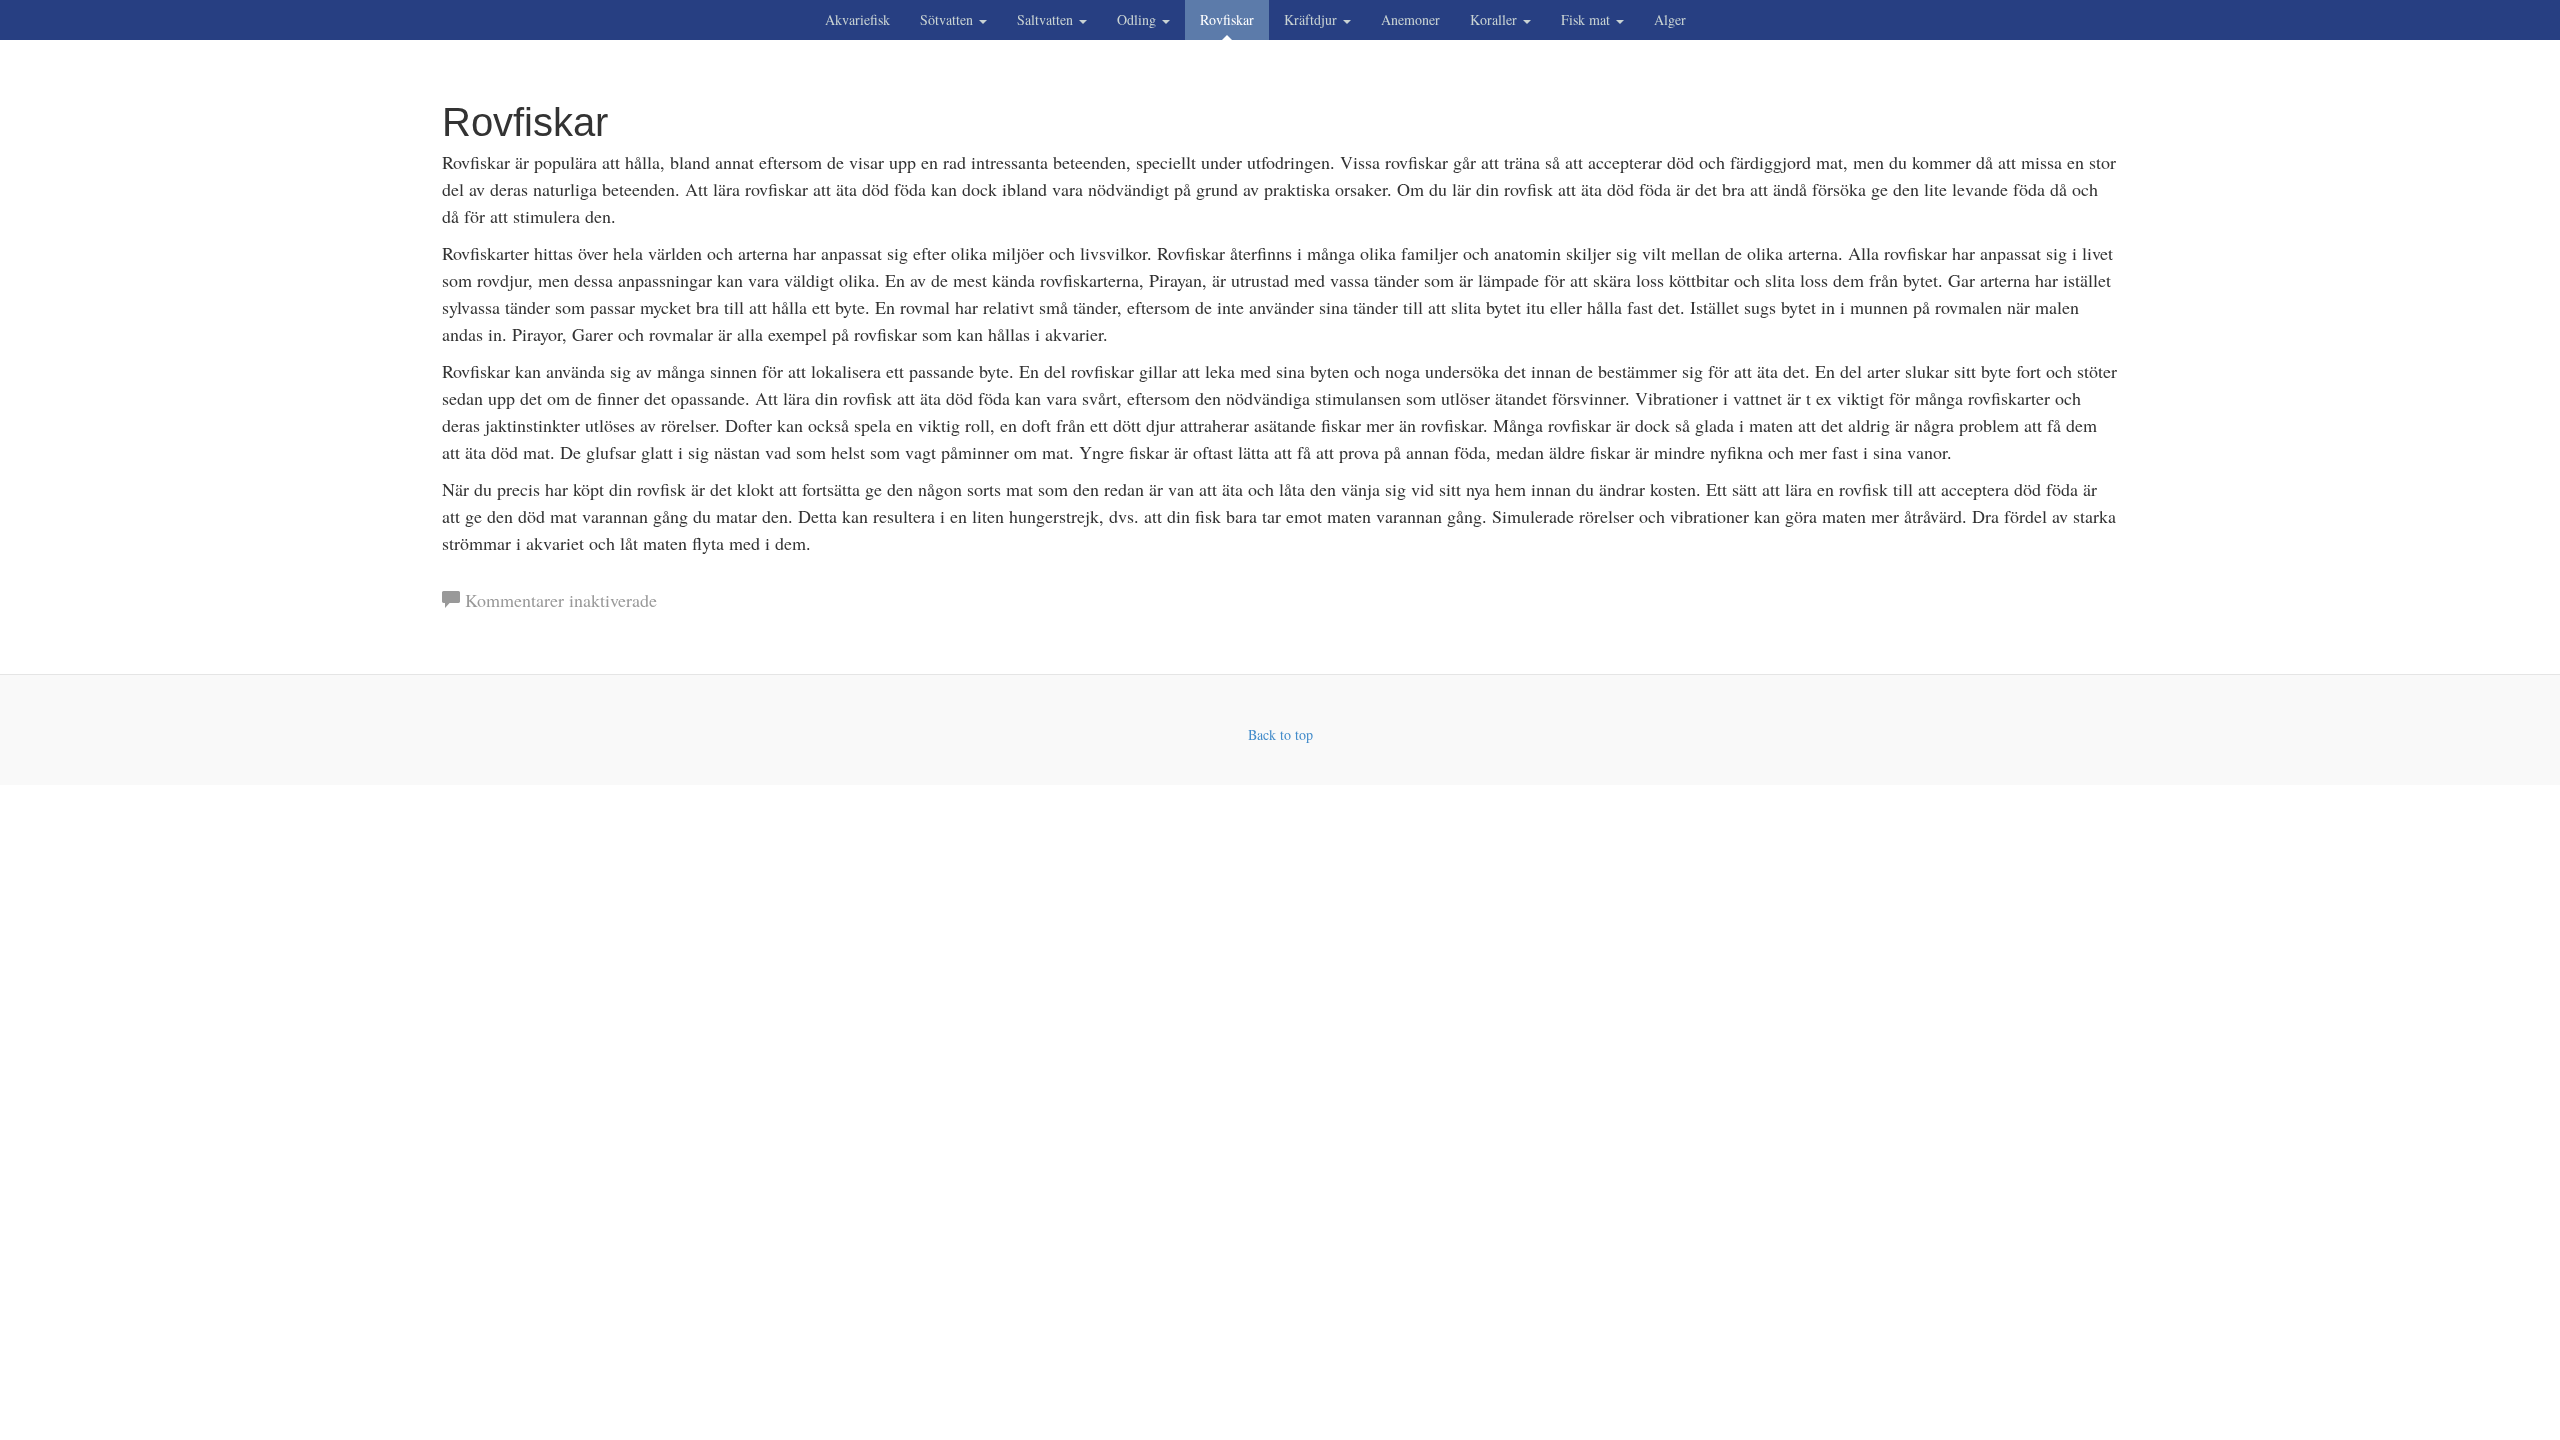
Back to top (1280, 734)
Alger (1670, 19)
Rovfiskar (1227, 19)
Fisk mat (1587, 19)
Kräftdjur (1312, 19)
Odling (1138, 19)
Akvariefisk (857, 19)
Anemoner (1410, 19)
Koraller (1495, 19)
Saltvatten (1047, 19)
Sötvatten (948, 19)
